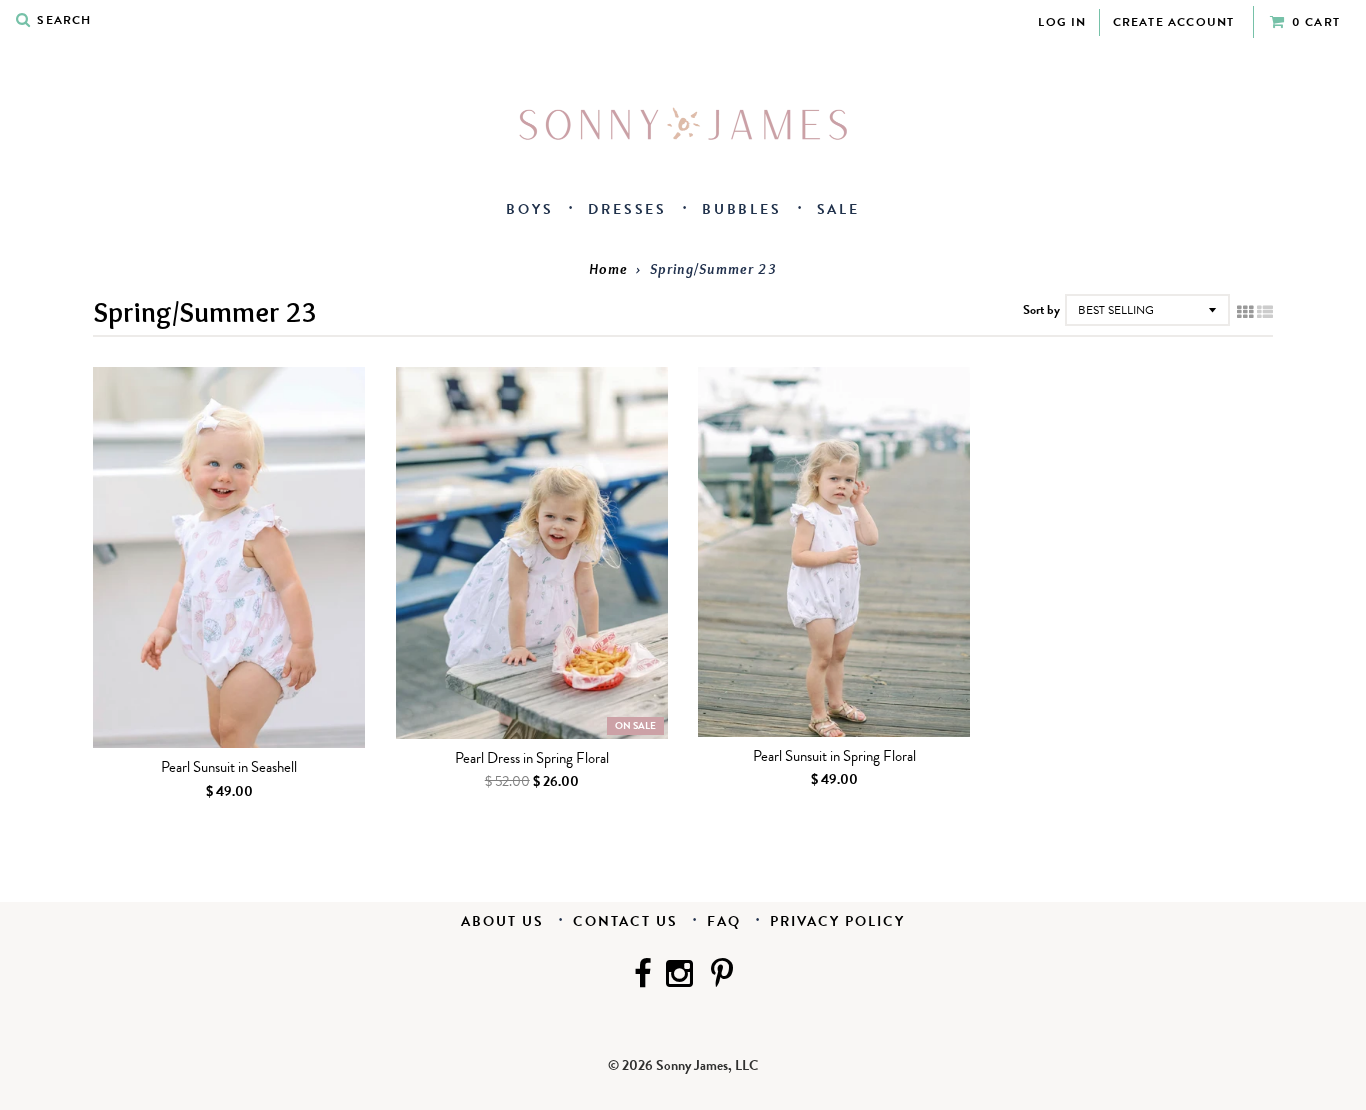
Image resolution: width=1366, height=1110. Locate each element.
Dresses (627, 209)
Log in (1062, 22)
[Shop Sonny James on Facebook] (643, 976)
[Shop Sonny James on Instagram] (681, 976)
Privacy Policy (837, 921)
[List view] (1265, 313)
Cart (1316, 22)
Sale (838, 209)
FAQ (724, 921)
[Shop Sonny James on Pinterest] (722, 976)
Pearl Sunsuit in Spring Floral (834, 757)
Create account (1174, 22)
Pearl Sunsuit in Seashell (229, 768)
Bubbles (742, 209)
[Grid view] (1245, 313)
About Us (502, 921)
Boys (529, 209)
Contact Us (625, 921)
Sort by (1041, 310)
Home (608, 269)
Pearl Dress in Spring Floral (532, 759)
